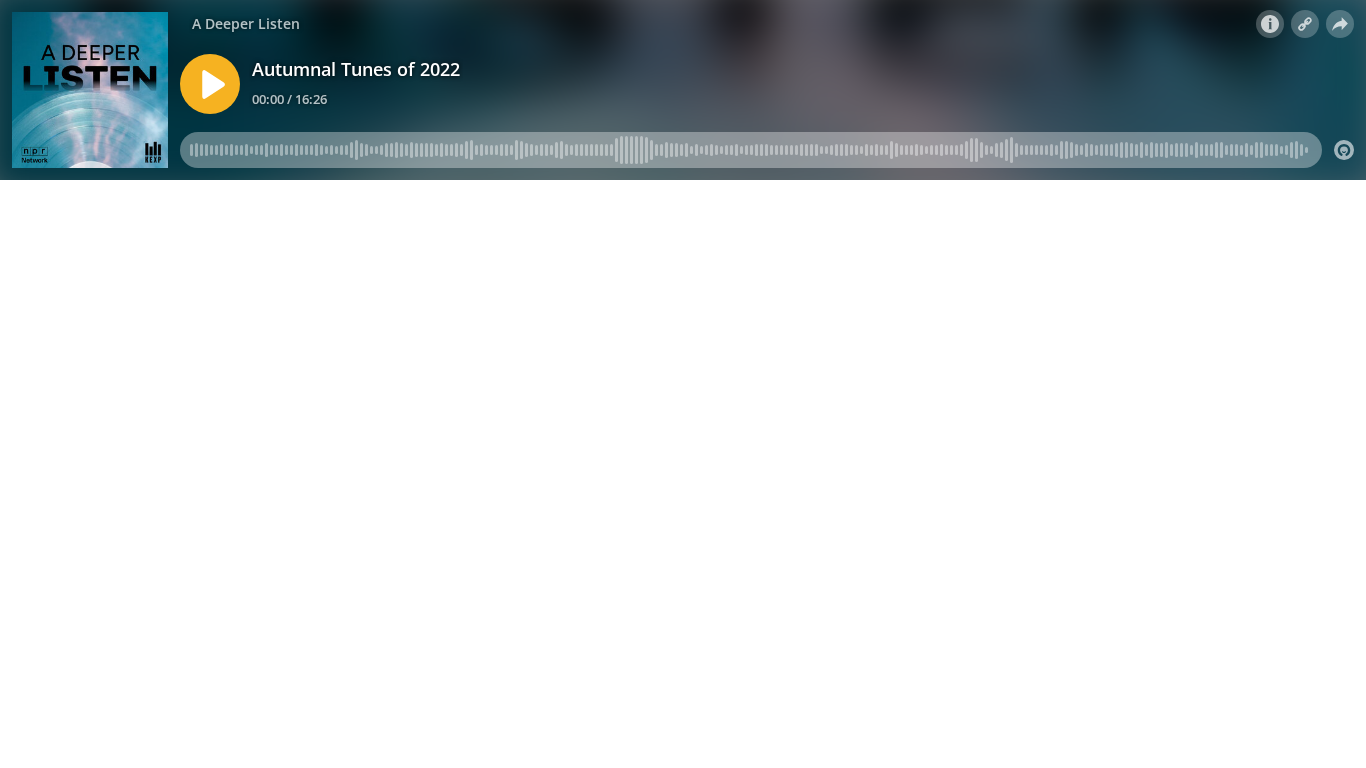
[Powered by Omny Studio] (1344, 150)
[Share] (1340, 24)
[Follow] (1305, 24)
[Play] (210, 84)
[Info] (1270, 24)
